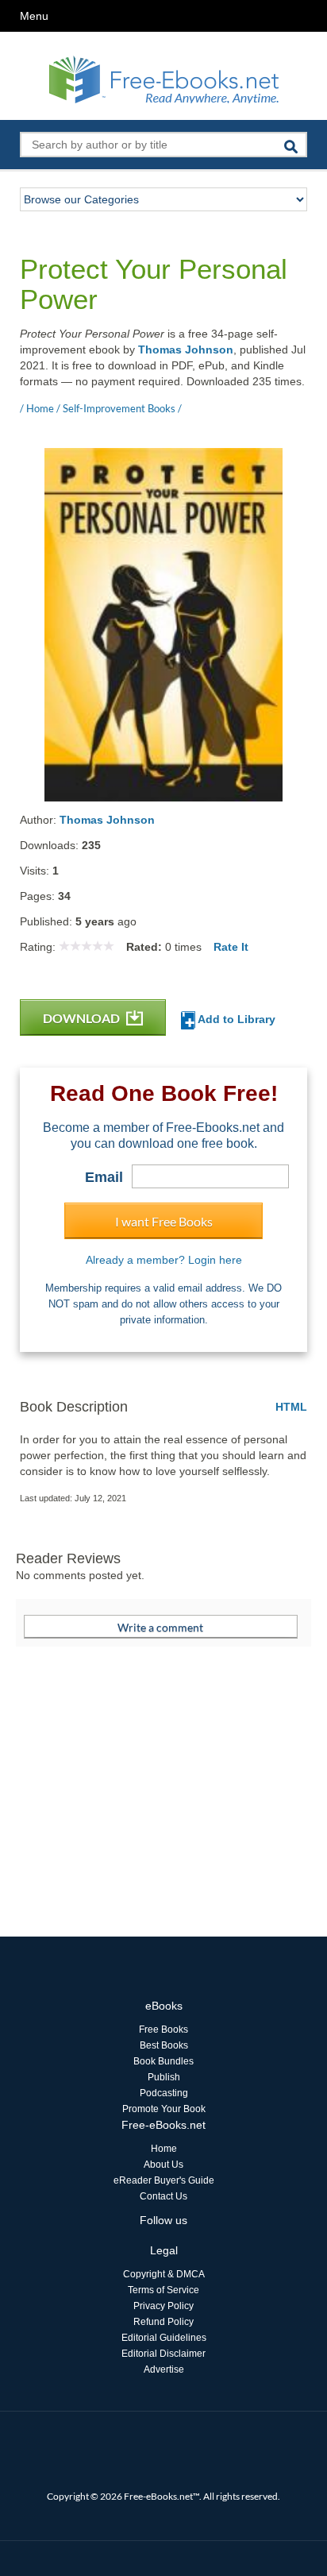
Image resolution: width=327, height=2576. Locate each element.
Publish (164, 2077)
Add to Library (235, 1019)
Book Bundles (163, 2061)
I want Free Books (164, 1221)
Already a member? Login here (164, 1260)
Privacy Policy (163, 2306)
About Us (163, 2165)
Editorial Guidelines (164, 2338)
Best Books (164, 2045)
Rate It (231, 947)
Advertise (164, 2369)
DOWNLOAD (83, 1018)
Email (104, 1177)
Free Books (163, 2030)
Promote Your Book (164, 2109)
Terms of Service (163, 2290)
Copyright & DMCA (164, 2274)
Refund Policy (163, 2322)
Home (164, 2149)
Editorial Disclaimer (163, 2354)
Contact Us (163, 2196)
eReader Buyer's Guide (164, 2180)
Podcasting (164, 2093)
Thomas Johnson (186, 350)
